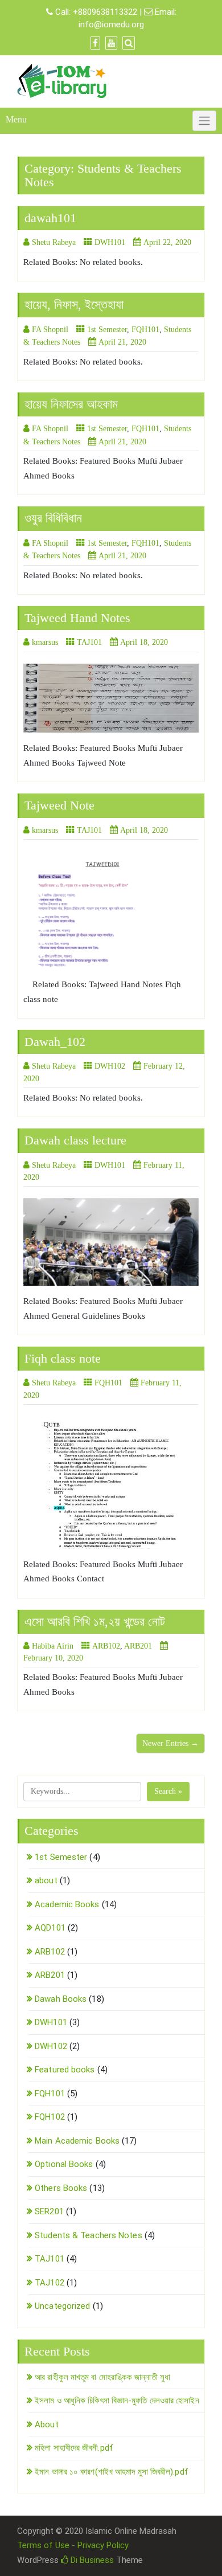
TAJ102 (50, 2283)
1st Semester (107, 330)
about (46, 1880)
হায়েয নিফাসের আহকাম (71, 404)
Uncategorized (62, 2306)
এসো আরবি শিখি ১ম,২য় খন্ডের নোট (95, 1622)
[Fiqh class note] (111, 1483)
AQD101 (50, 1928)
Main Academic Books (77, 2141)
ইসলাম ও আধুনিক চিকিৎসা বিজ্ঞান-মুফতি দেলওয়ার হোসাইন (117, 2401)
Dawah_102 (55, 1042)
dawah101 (50, 218)
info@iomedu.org (111, 24)
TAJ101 (89, 642)
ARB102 (106, 1646)
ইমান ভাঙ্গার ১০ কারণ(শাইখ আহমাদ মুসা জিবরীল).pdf (112, 2472)
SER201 (49, 2211)
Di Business (91, 2560)
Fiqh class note (63, 1358)
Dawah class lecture (75, 1140)
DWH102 (110, 1066)
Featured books (65, 2070)
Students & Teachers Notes (89, 2235)
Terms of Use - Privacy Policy (73, 2545)
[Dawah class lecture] (111, 1242)
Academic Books (67, 1904)
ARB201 (138, 1646)
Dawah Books (61, 1999)
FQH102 (50, 2117)
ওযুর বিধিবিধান (53, 518)
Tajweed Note (59, 805)
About (47, 2424)
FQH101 (145, 330)
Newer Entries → (170, 1743)
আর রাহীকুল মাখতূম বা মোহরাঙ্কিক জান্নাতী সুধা (102, 2377)
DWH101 (110, 242)
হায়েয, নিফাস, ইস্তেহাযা (74, 304)
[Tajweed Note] (111, 910)
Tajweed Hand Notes (77, 618)
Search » (168, 1791)
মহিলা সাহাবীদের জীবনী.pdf (74, 2448)
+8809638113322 (105, 12)
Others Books (61, 2188)
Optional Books (64, 2164)
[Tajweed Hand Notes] (111, 698)
